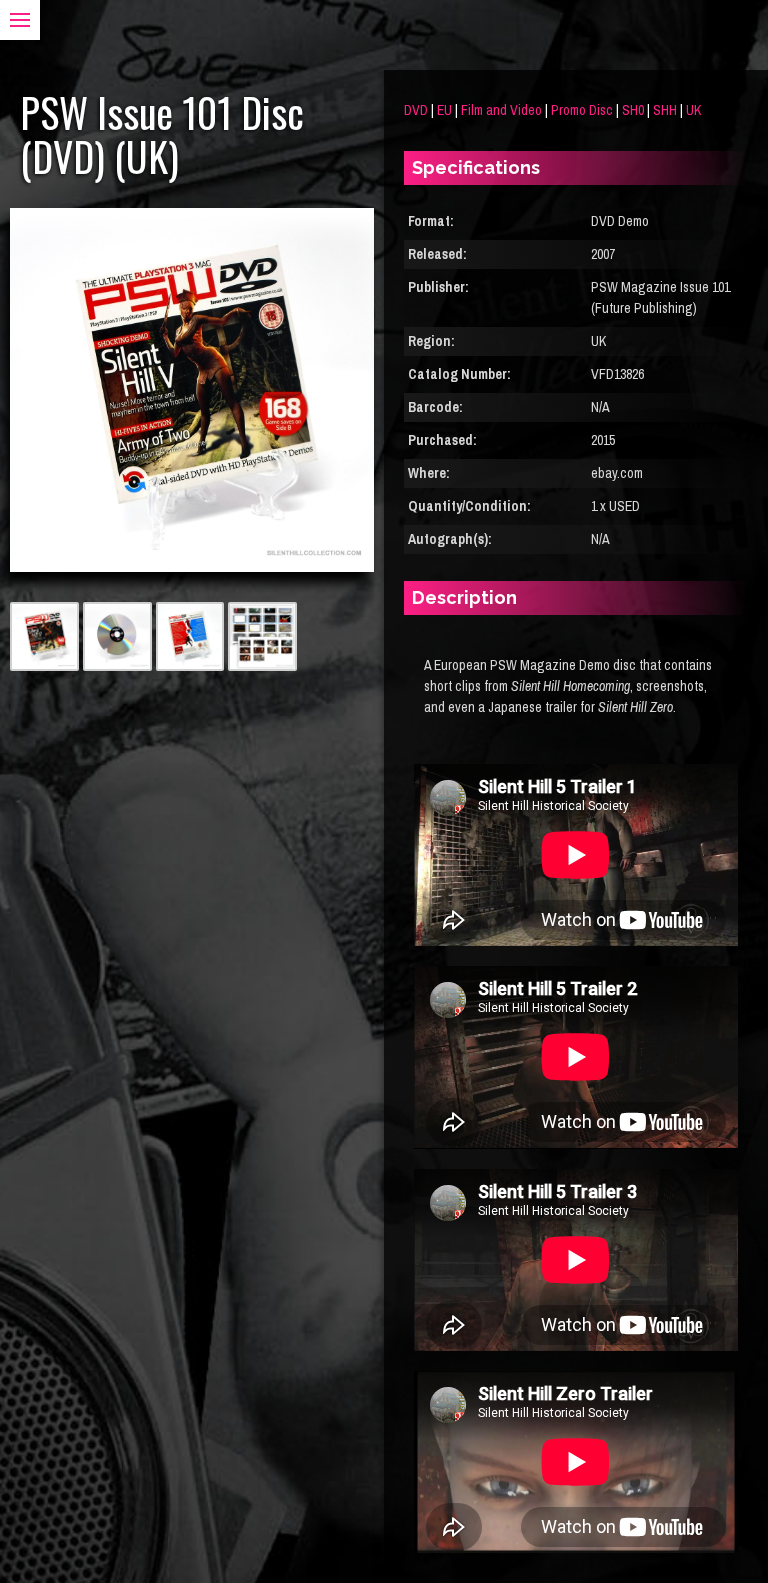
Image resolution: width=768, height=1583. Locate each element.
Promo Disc (582, 110)
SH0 (633, 110)
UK (693, 110)
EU (444, 110)
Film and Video (501, 110)
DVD (416, 110)
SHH (665, 110)
